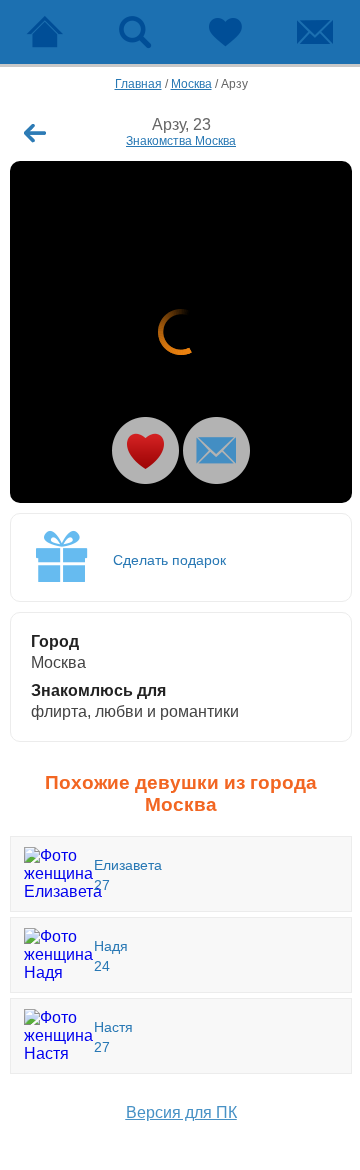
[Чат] (315, 32)
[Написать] (216, 450)
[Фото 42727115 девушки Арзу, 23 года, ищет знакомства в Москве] (181, 332)
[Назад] (35, 133)
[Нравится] (145, 450)
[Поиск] (135, 32)
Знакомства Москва (181, 141)
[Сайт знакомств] (45, 32)
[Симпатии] (225, 32)
